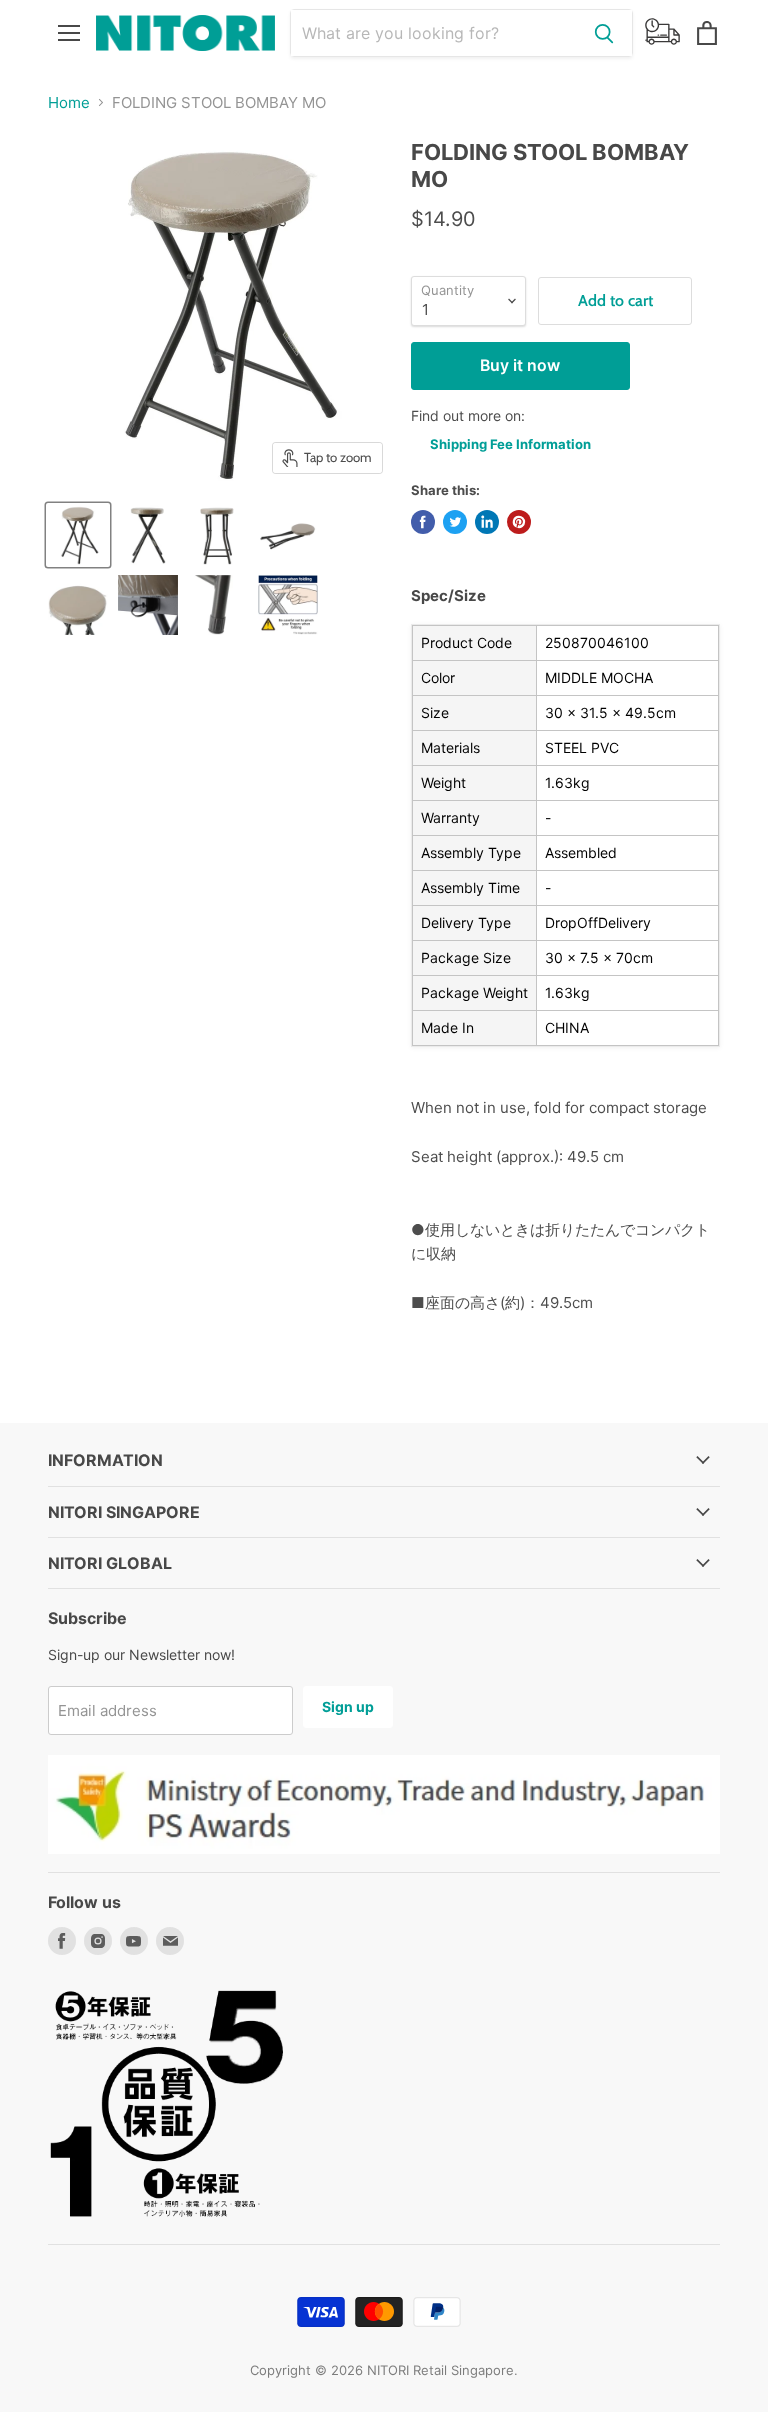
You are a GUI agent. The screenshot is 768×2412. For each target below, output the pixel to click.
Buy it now (520, 365)
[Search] (604, 33)
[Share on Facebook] (423, 522)
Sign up (348, 1706)
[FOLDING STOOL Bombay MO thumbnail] (78, 535)
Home (69, 102)
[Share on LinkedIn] (487, 522)
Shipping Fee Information (510, 444)
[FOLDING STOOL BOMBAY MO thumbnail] (288, 535)
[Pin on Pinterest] (519, 522)
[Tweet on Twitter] (455, 522)
